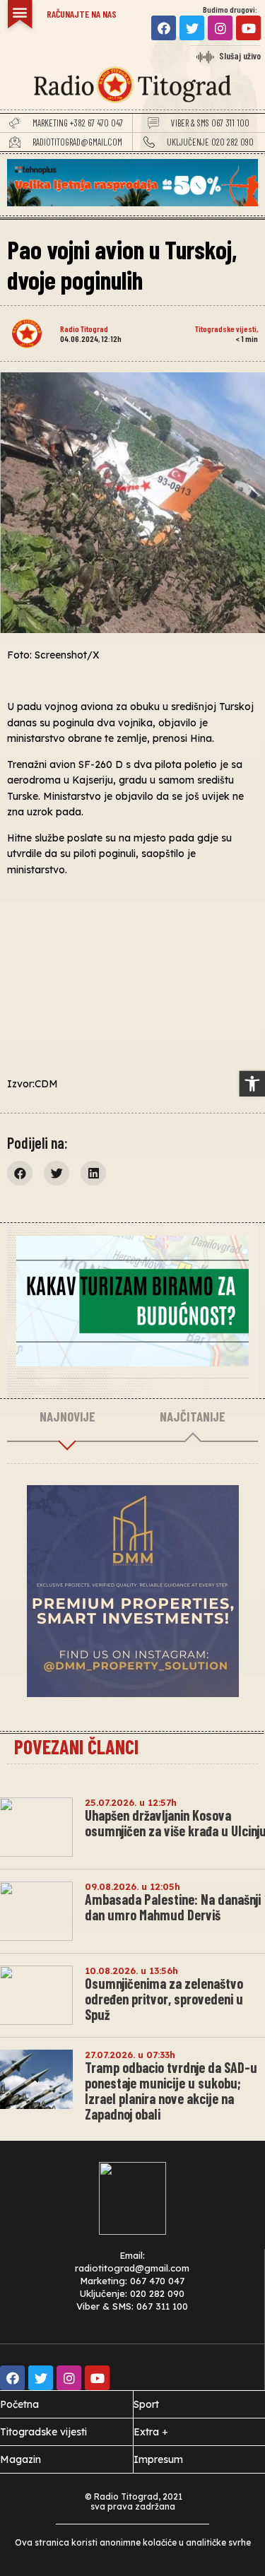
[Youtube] (248, 28)
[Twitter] (192, 28)
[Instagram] (220, 28)
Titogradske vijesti (226, 329)
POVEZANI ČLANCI (76, 1747)
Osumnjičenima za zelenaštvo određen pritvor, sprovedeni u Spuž (164, 1999)
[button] (20, 12)
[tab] (67, 1417)
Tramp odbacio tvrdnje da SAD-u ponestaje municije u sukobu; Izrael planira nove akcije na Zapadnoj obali (171, 2091)
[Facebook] (164, 28)
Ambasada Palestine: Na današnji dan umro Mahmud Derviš (173, 1907)
